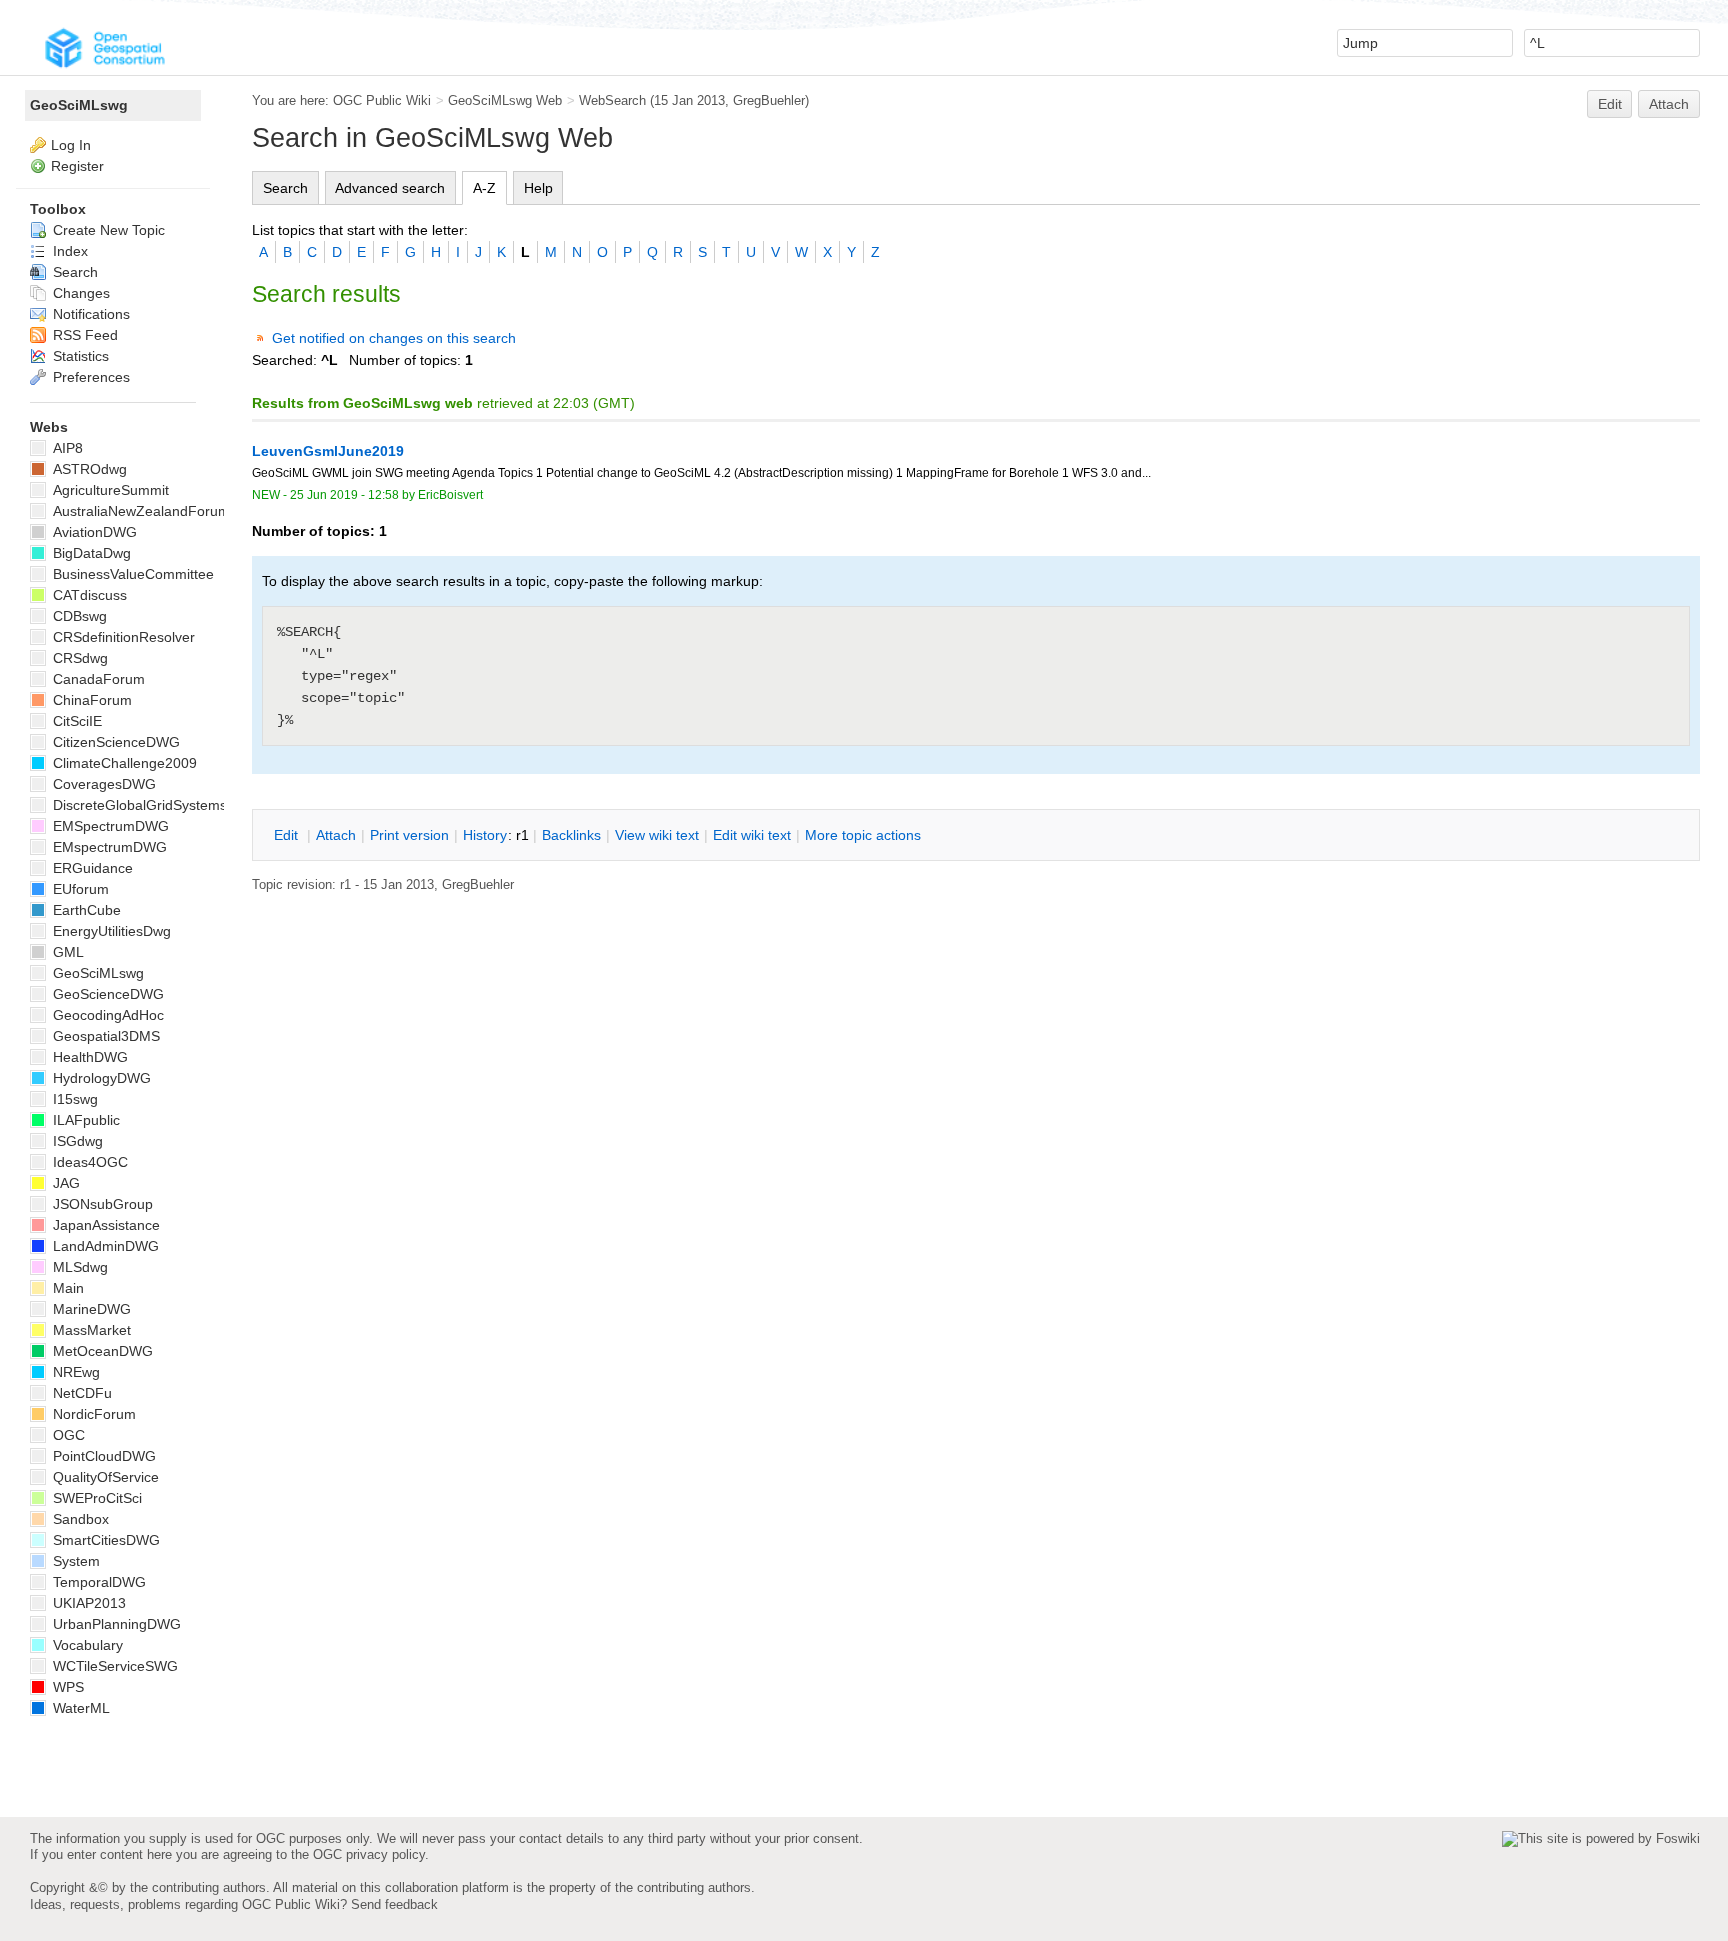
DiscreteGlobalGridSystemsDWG (155, 805)
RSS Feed (83, 335)
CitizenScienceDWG (114, 742)
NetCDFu (80, 1393)
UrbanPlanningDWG (115, 1624)
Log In (71, 145)
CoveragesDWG (102, 784)
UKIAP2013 (87, 1603)
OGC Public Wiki (382, 100)
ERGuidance (91, 868)
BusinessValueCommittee (131, 574)
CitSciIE (75, 721)
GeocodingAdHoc (106, 1015)
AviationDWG (93, 532)
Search (285, 188)
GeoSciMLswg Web (505, 100)
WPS (66, 1687)
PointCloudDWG (102, 1456)
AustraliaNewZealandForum (139, 511)
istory (485, 835)
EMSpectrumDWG (109, 826)
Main (66, 1288)
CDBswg (78, 616)
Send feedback (394, 1904)
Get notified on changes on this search (394, 338)
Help (538, 188)
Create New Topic (107, 230)
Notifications (89, 314)
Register (77, 166)
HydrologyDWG (100, 1078)
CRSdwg (78, 658)
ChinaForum (90, 700)
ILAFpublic (84, 1120)
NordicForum (92, 1414)
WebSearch (612, 100)
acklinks (571, 835)
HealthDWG (88, 1057)
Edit (1610, 104)
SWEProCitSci (95, 1498)
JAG (64, 1183)
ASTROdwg (88, 469)
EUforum (79, 889)
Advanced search (390, 188)
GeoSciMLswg (79, 105)
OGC (67, 1435)
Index (68, 251)
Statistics (79, 356)
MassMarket (90, 1330)
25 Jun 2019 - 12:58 (344, 495)
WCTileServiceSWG (113, 1666)
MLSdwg (78, 1267)
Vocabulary (86, 1645)
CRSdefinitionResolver (122, 637)
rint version (409, 835)
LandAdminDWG (104, 1246)
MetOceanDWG (101, 1351)
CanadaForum (97, 679)
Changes (79, 293)
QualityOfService (104, 1477)
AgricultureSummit (109, 490)
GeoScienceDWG (106, 994)
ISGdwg (76, 1141)
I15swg (73, 1099)
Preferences (89, 377)
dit (288, 835)
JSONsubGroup (101, 1204)
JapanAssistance (104, 1225)
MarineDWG (90, 1309)
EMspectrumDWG (108, 847)
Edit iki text (752, 835)
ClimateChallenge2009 (123, 763)
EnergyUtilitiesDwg (110, 931)
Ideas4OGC (88, 1162)
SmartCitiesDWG (104, 1540)
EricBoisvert (450, 495)
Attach (1669, 104)
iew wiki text (657, 835)
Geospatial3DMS (104, 1036)
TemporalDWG (97, 1582)
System (74, 1561)
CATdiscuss (88, 595)
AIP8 (66, 448)
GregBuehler (769, 100)
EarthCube (85, 910)
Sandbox (79, 1519)
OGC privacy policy (369, 1854)
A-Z (484, 188)
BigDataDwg (90, 553)
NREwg (74, 1372)
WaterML (79, 1708)
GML (66, 952)
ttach (336, 835)
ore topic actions (863, 835)
